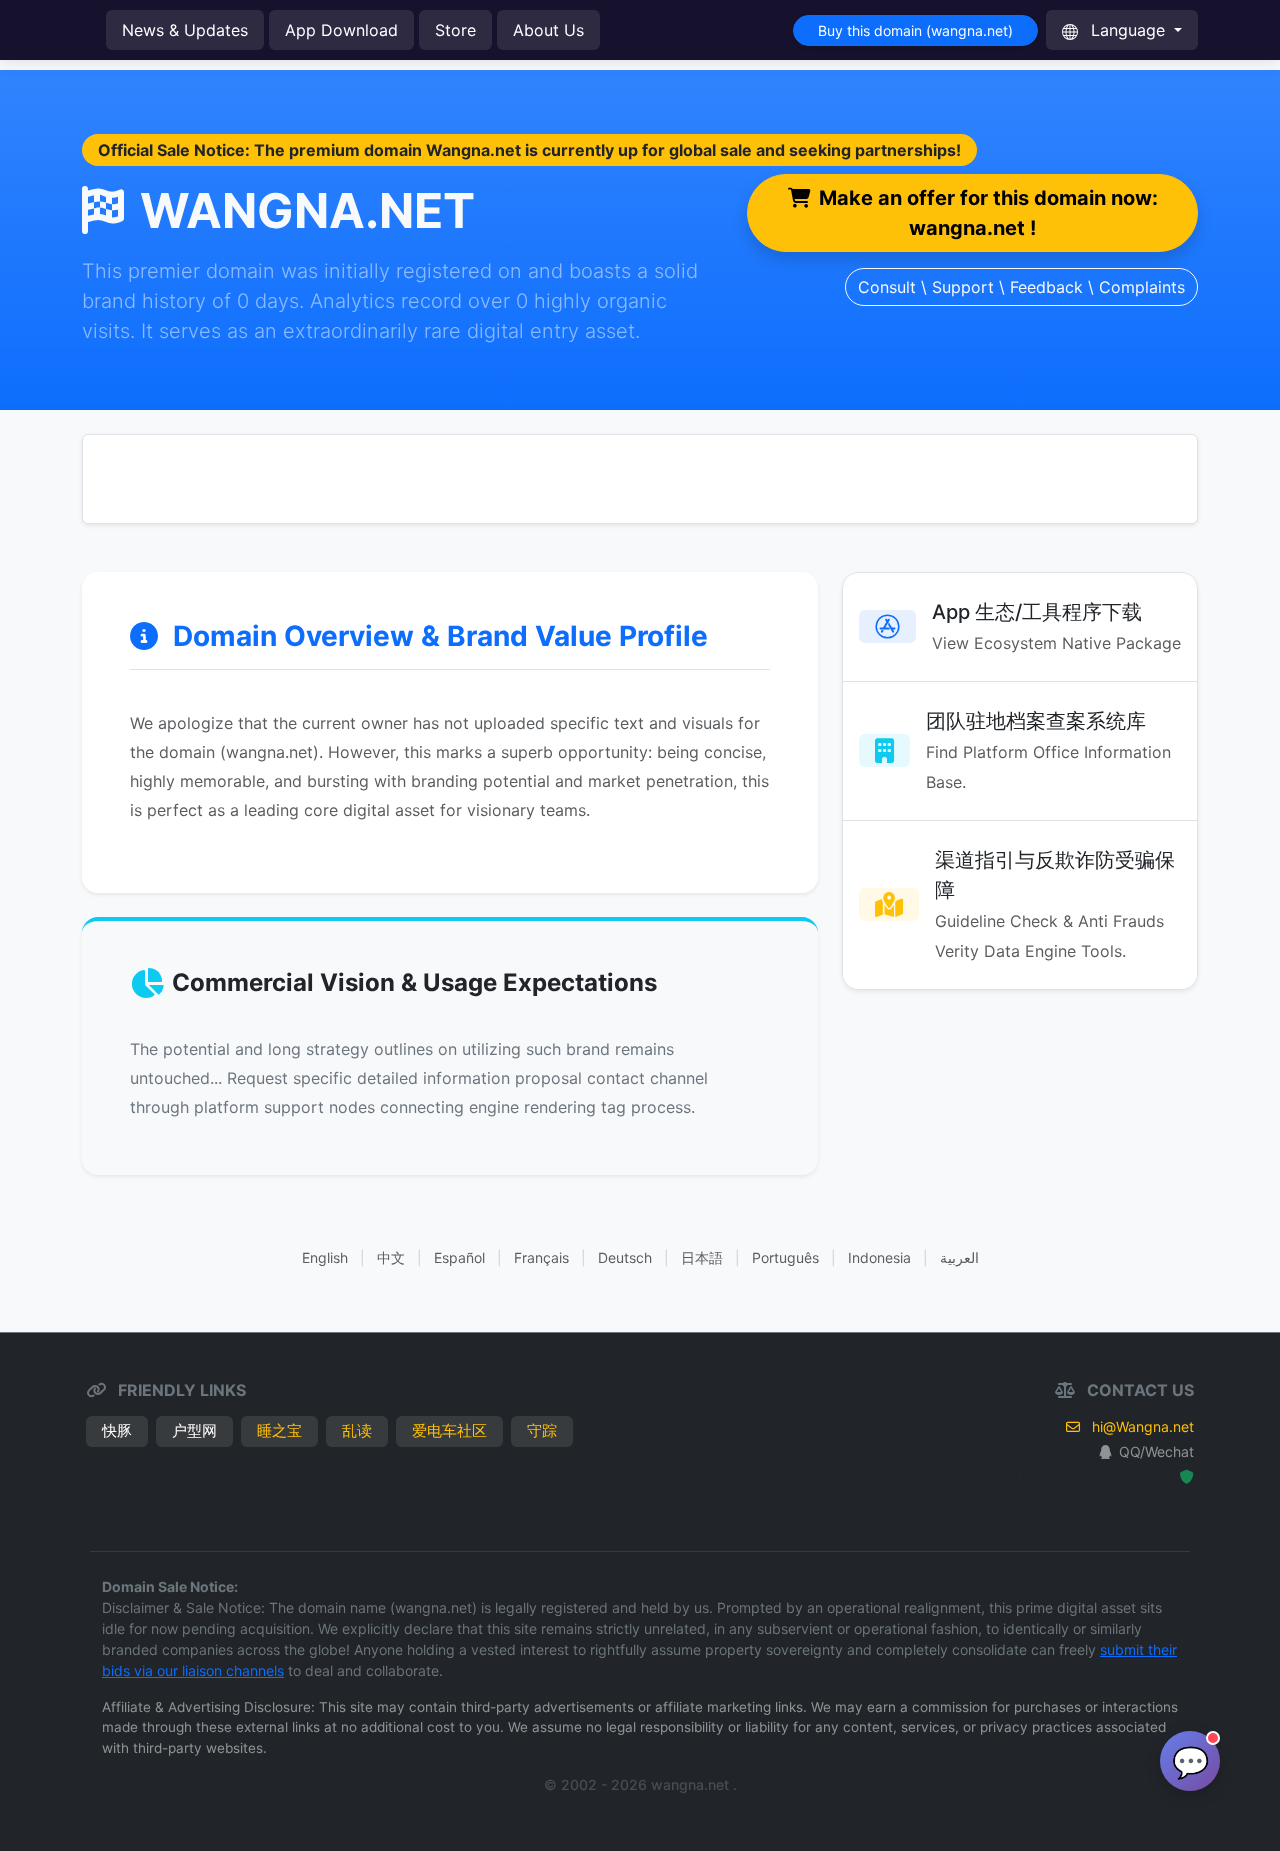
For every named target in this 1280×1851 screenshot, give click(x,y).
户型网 (194, 1430)
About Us (548, 30)
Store (455, 30)
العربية (959, 1257)
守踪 (542, 1430)
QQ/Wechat (1156, 1451)
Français (541, 1257)
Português (785, 1257)
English (325, 1257)
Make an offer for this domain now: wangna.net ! (988, 213)
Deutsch (625, 1257)
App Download (341, 30)
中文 (391, 1257)
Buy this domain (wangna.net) (915, 30)
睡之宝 (279, 1430)
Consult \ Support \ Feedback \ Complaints (1021, 287)
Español (459, 1257)
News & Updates (185, 30)
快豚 (117, 1430)
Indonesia (879, 1257)
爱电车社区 (449, 1430)
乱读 (357, 1430)
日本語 (702, 1257)
